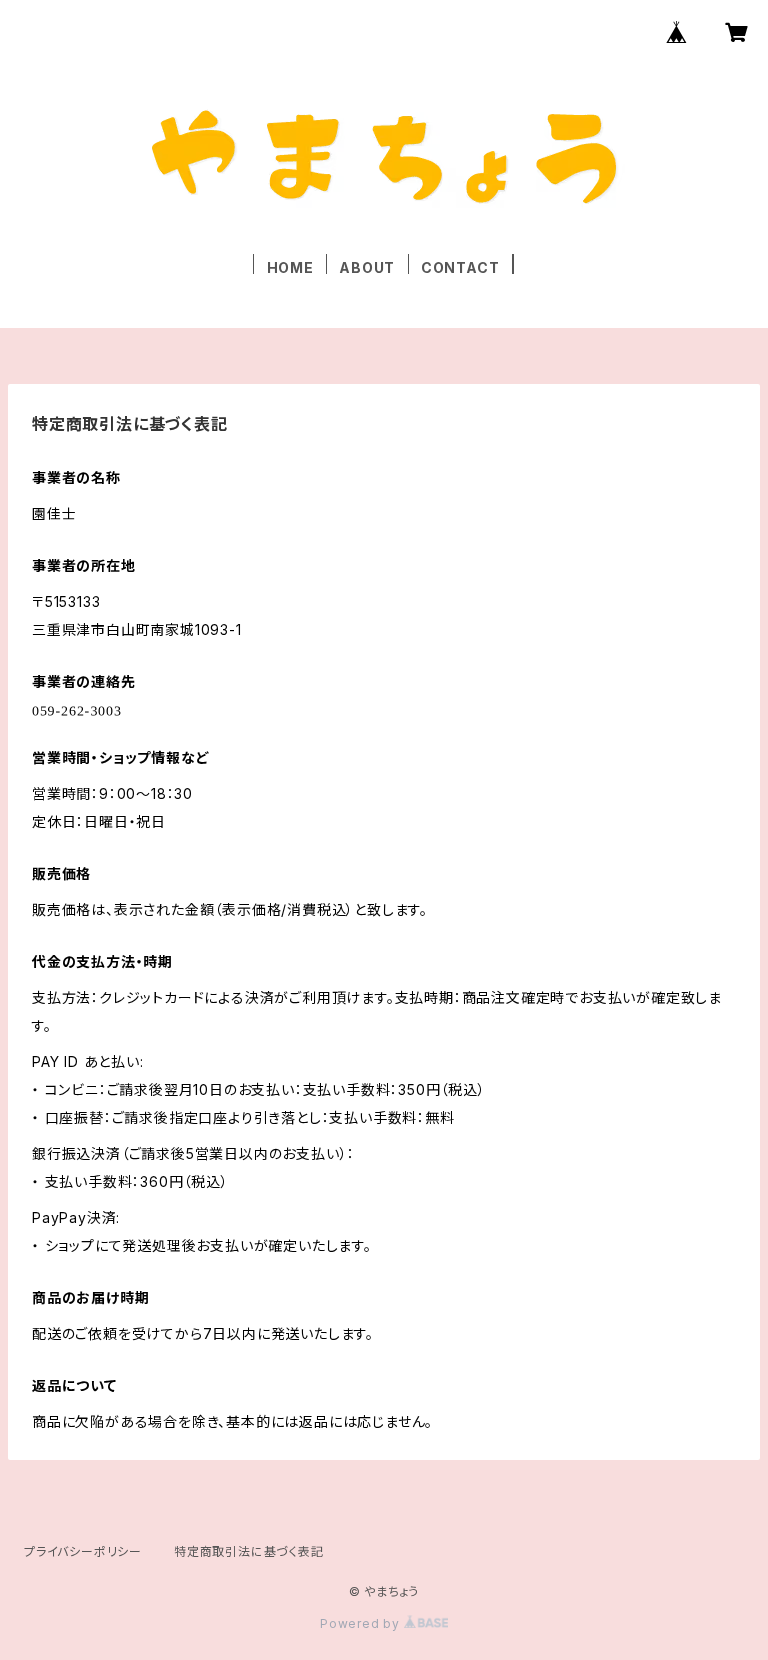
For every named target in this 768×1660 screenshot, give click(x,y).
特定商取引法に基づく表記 (249, 1551)
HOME (290, 267)
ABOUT (367, 267)
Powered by (362, 1623)
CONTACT (460, 267)
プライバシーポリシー (83, 1551)
